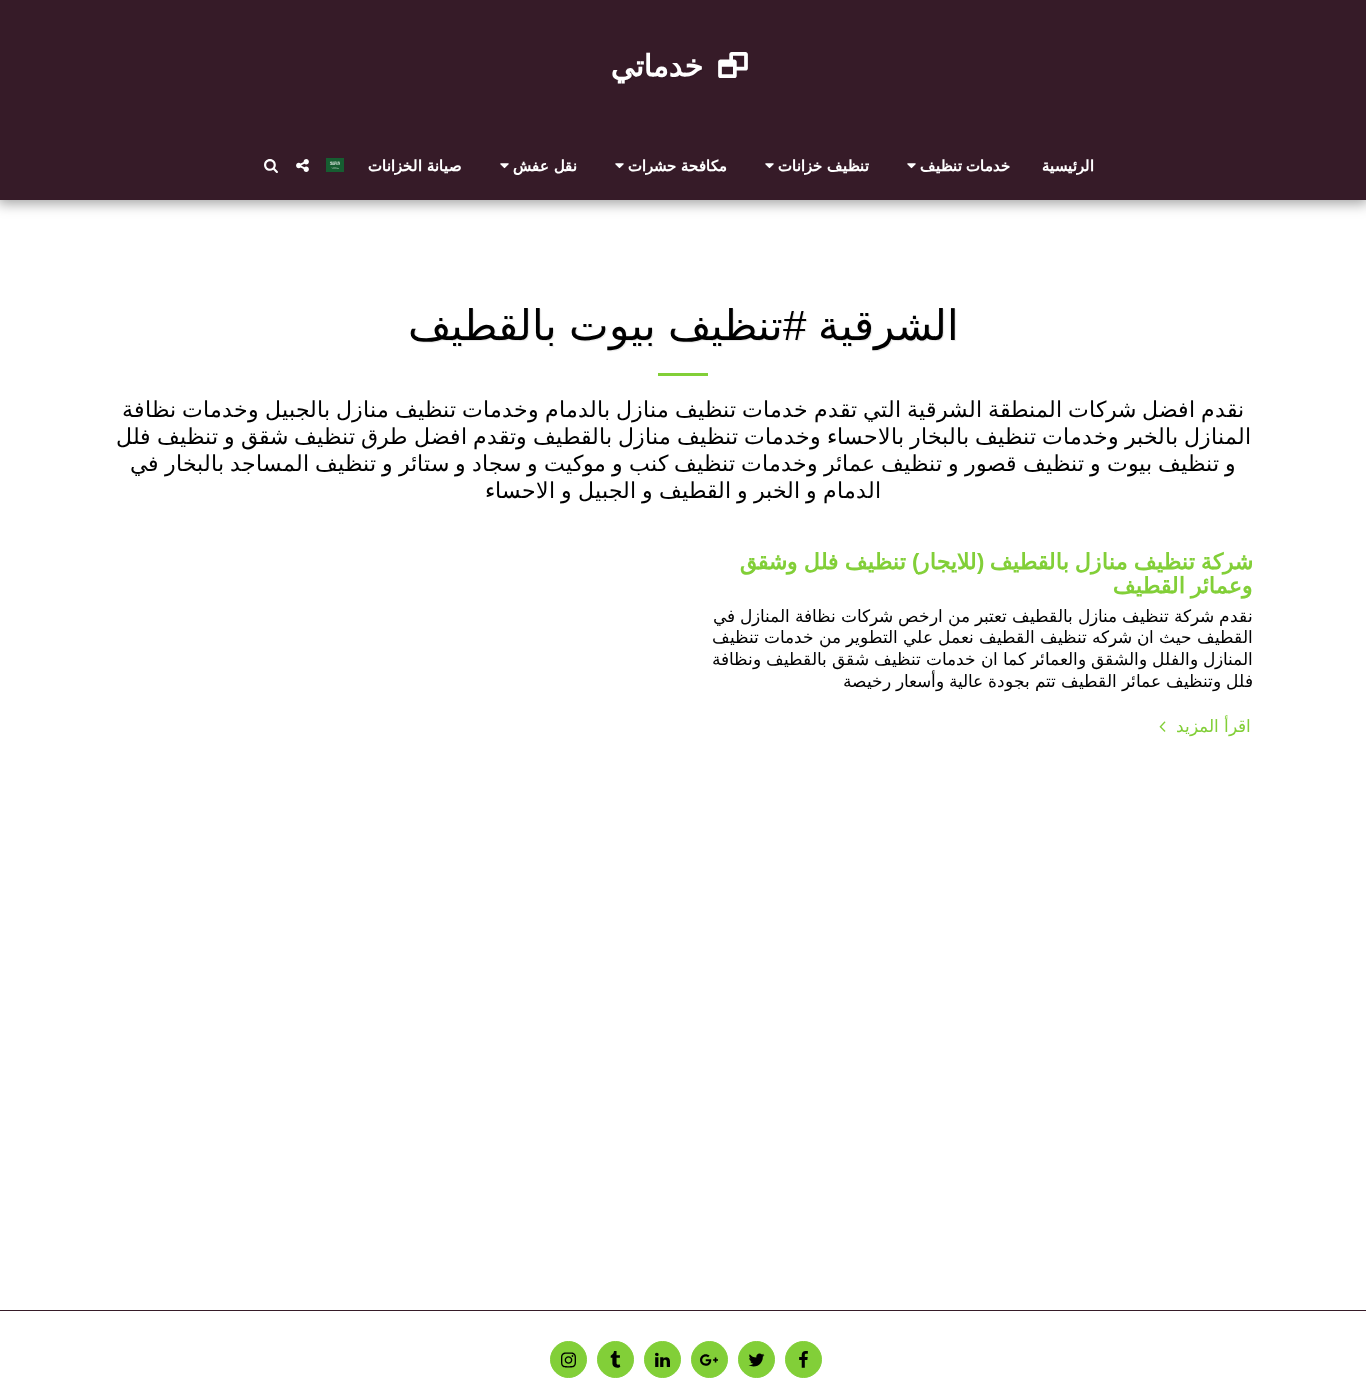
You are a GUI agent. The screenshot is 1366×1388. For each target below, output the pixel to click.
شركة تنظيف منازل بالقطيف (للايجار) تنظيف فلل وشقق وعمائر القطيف (996, 573)
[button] (956, 165)
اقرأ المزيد (1211, 726)
